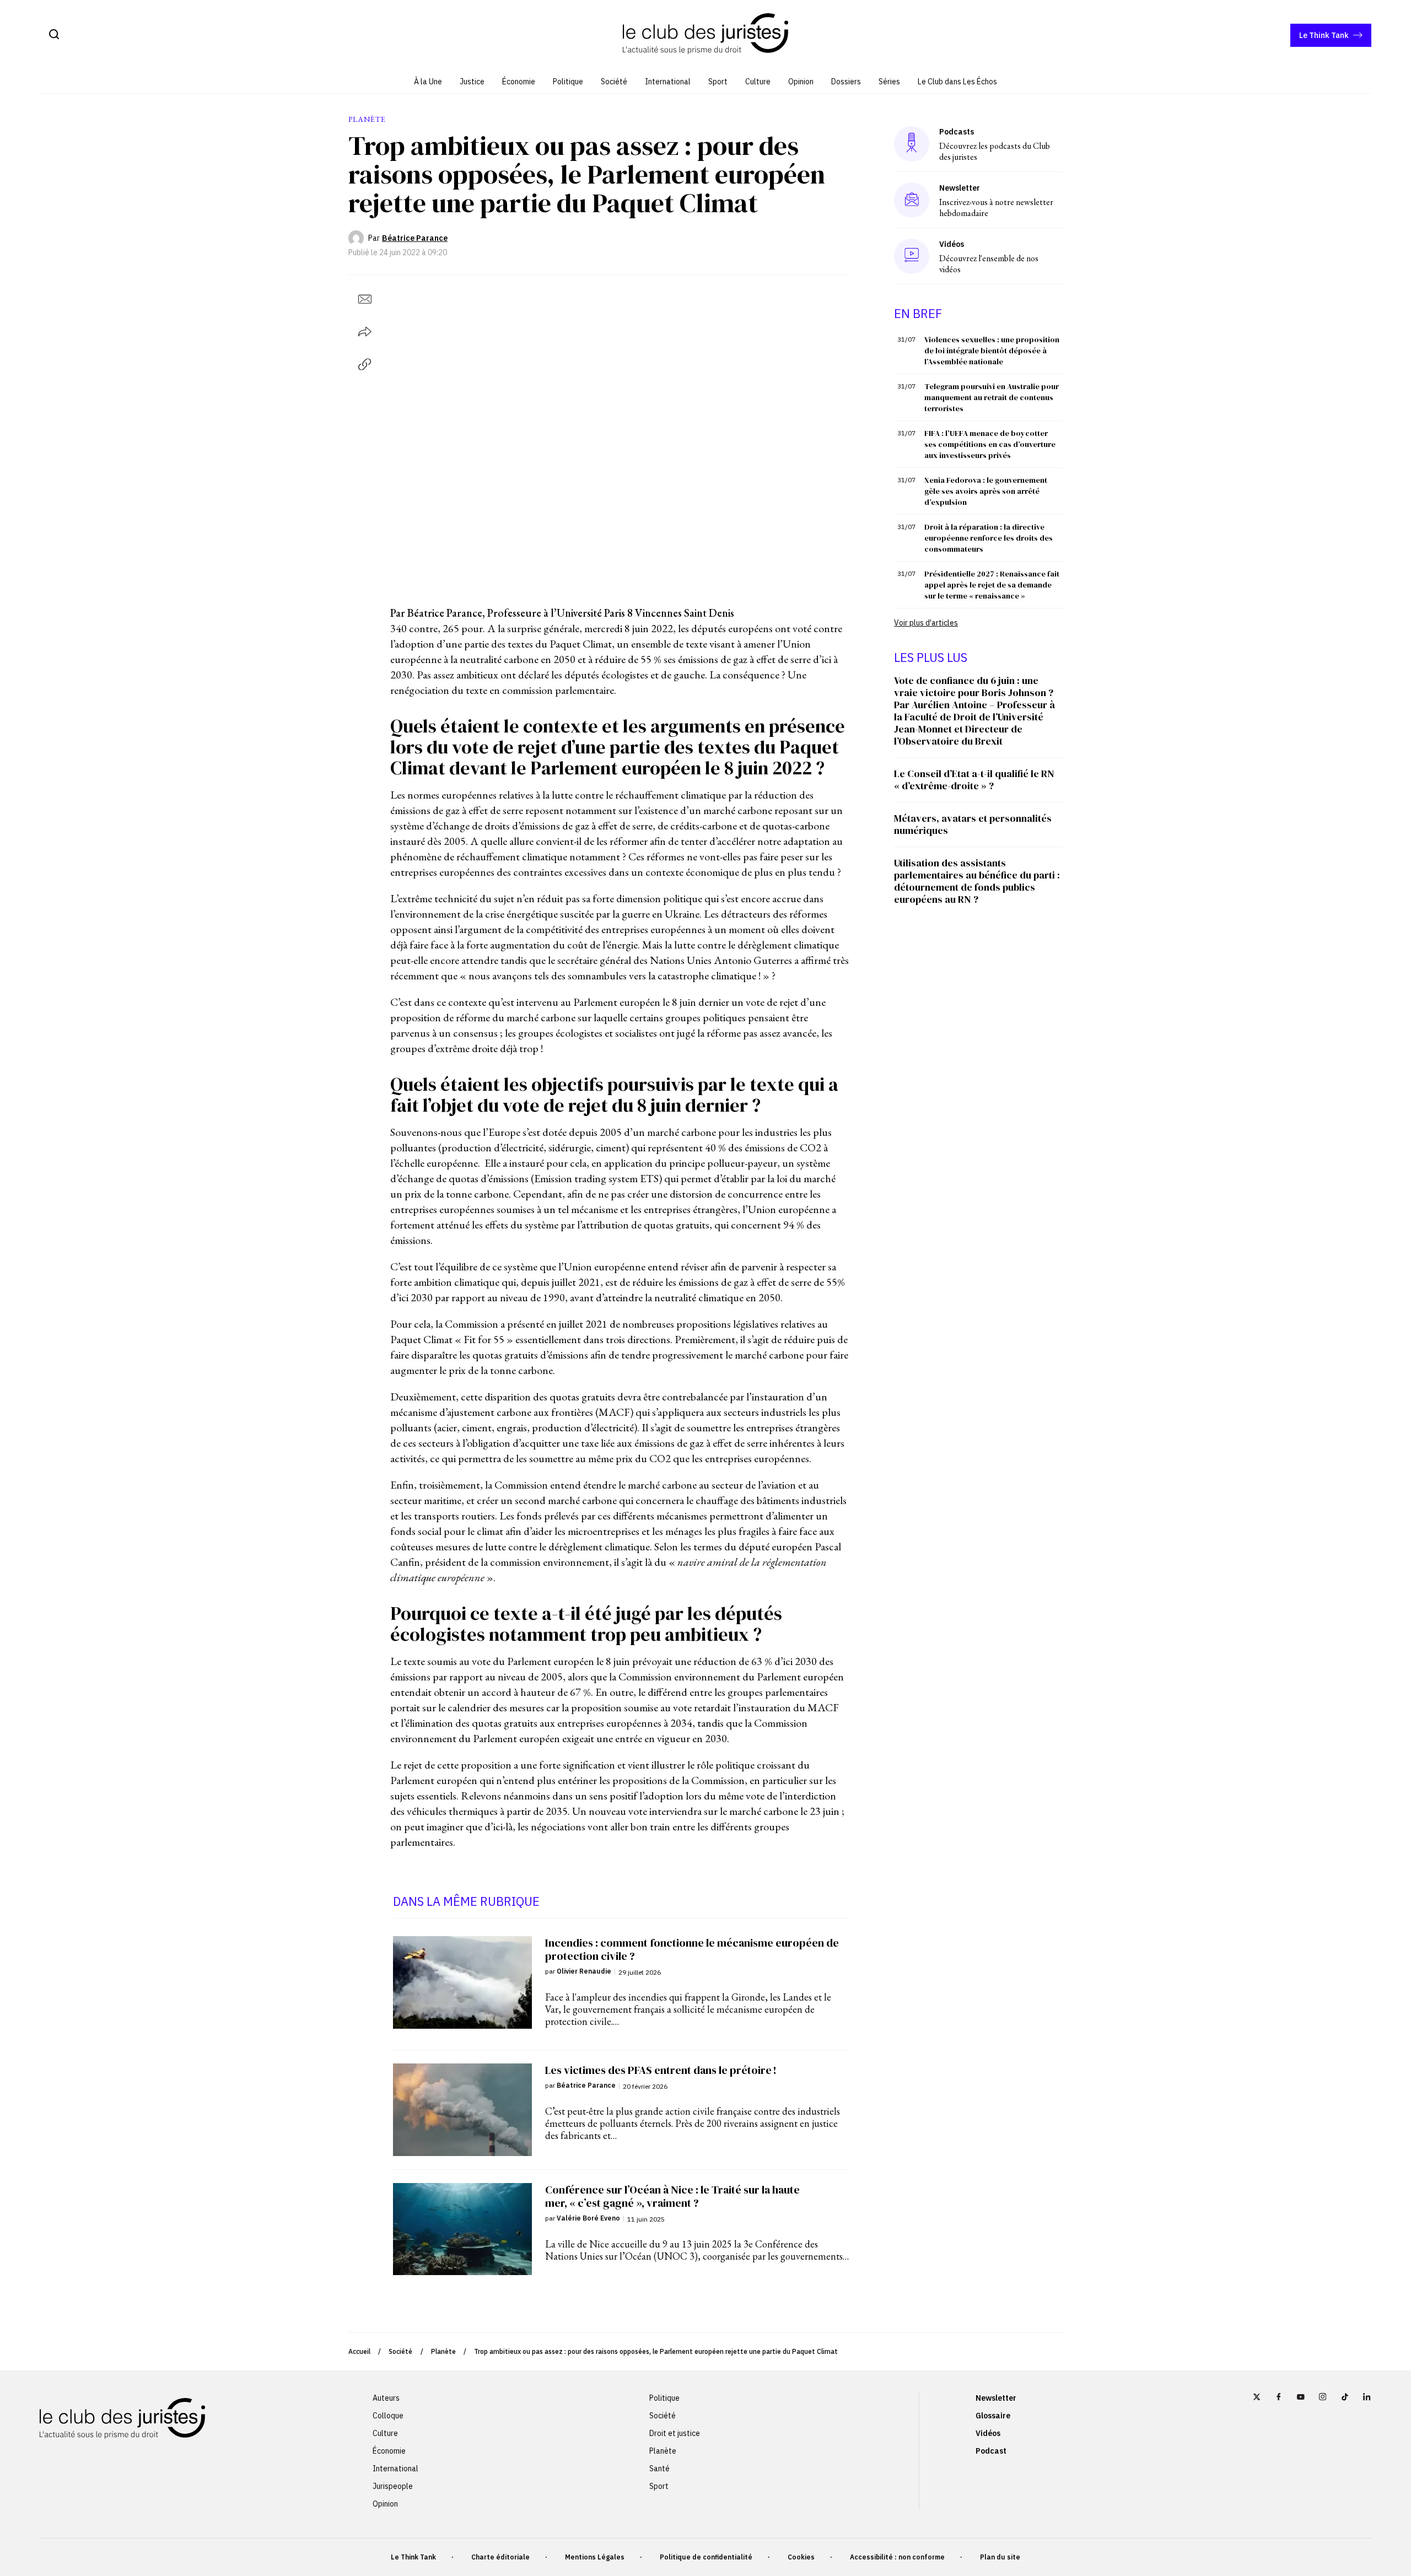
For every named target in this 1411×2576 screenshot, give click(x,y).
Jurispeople (393, 2486)
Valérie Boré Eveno (588, 2218)
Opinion (801, 82)
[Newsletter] (912, 200)
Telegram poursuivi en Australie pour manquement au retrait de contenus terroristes (992, 397)
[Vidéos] (912, 256)
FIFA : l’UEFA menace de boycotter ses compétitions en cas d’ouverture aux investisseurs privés (990, 444)
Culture (758, 82)
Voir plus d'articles (926, 623)
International (668, 82)
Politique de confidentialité (706, 2557)
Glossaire (993, 2416)
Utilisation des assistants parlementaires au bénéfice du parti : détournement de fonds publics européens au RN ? (977, 881)
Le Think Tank (1324, 35)
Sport (718, 82)
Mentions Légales (595, 2557)
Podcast (991, 2451)
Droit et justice (675, 2433)
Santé (659, 2469)
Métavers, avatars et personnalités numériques (973, 824)
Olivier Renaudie (584, 1971)
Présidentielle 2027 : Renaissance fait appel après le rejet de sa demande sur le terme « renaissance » (992, 585)
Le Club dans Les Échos (957, 82)
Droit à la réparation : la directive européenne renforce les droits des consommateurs (989, 538)
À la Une (428, 82)
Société (614, 82)
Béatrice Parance (415, 238)
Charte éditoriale (500, 2557)
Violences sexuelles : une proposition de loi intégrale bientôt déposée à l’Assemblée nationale (992, 351)
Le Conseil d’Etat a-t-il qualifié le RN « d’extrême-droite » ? (974, 780)
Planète (443, 2351)
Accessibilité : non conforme (897, 2557)
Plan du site (1000, 2557)
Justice (472, 82)
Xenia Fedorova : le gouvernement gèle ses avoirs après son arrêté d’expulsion (986, 491)
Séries (889, 82)
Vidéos (988, 2433)
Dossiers (846, 82)
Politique (568, 82)
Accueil (359, 2351)
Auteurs (386, 2398)
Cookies (801, 2557)
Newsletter (996, 2398)
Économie (519, 82)
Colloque (388, 2416)
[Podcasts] (912, 144)
